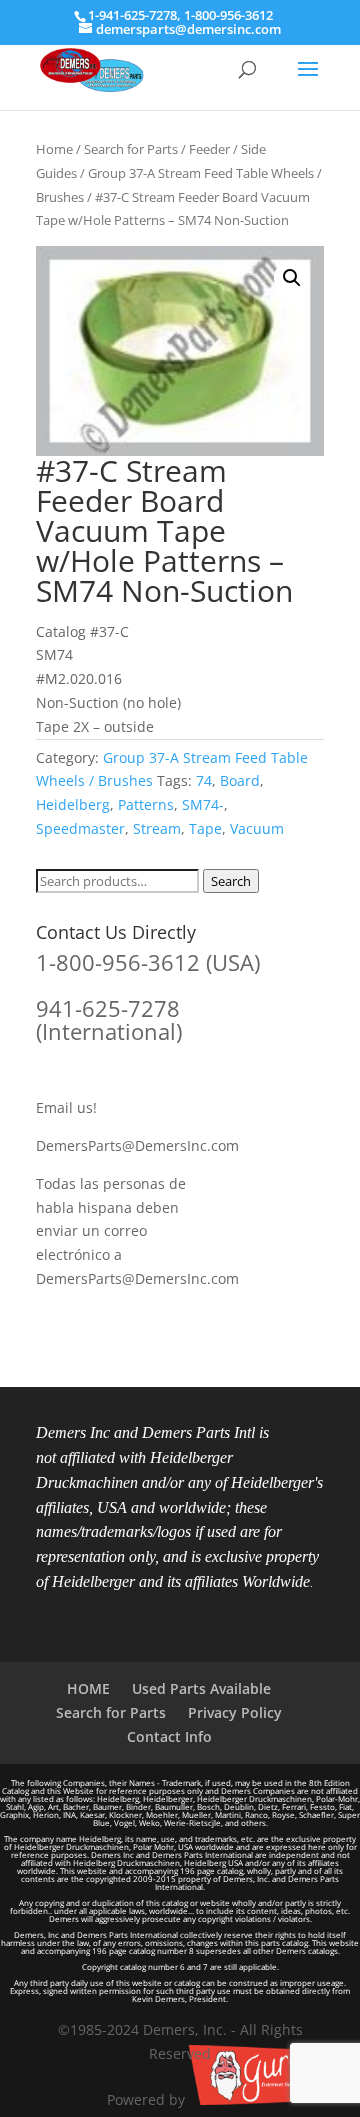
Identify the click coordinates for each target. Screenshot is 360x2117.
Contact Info (169, 1736)
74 (204, 780)
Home (54, 149)
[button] (292, 278)
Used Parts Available (201, 1688)
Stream (157, 828)
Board (240, 780)
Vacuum (257, 828)
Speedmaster (80, 828)
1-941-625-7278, (136, 15)
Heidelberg (73, 804)
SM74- (203, 804)
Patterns (146, 804)
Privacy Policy (235, 1712)
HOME (88, 1688)
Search (231, 881)
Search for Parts (131, 149)
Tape (205, 828)
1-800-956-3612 (228, 15)
